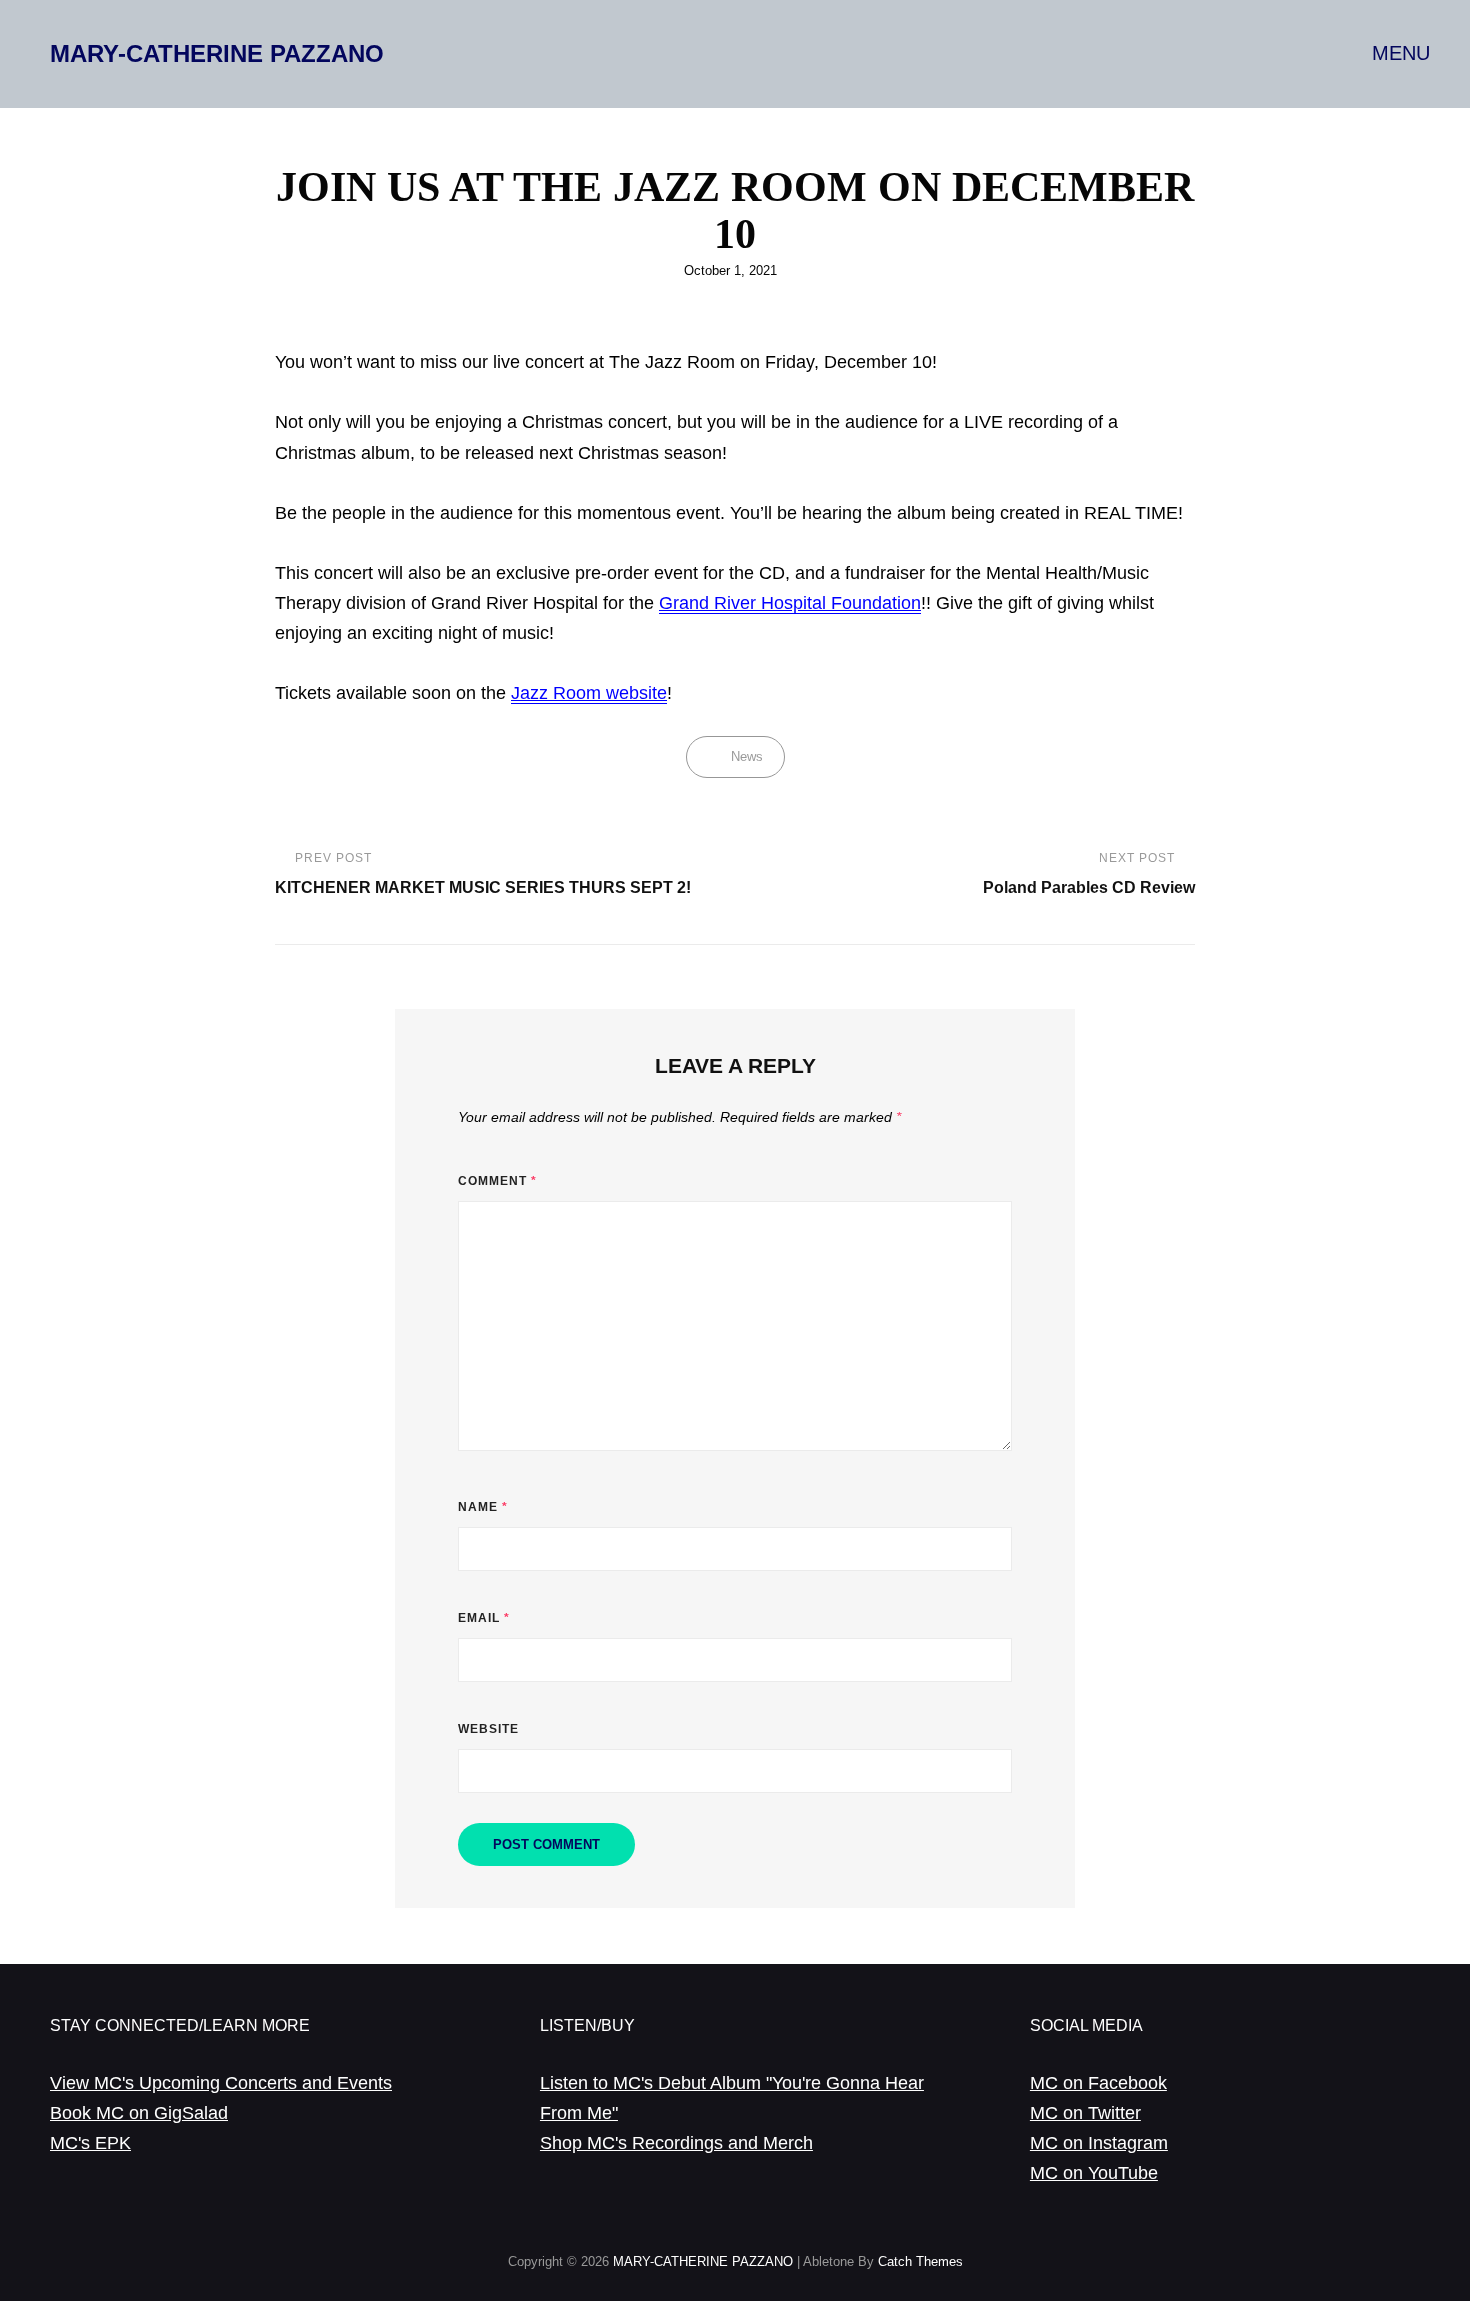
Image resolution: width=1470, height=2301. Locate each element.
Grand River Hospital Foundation (790, 603)
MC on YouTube (1094, 2173)
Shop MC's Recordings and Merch (676, 2143)
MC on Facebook (1098, 2083)
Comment (497, 1181)
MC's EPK (90, 2143)
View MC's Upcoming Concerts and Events (221, 2083)
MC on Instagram (1099, 2143)
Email (484, 1618)
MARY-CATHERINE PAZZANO (217, 53)
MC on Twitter (1085, 2113)
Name (483, 1507)
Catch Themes (920, 2261)
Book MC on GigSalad (139, 2113)
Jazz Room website (589, 693)
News (747, 756)
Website (488, 1729)
